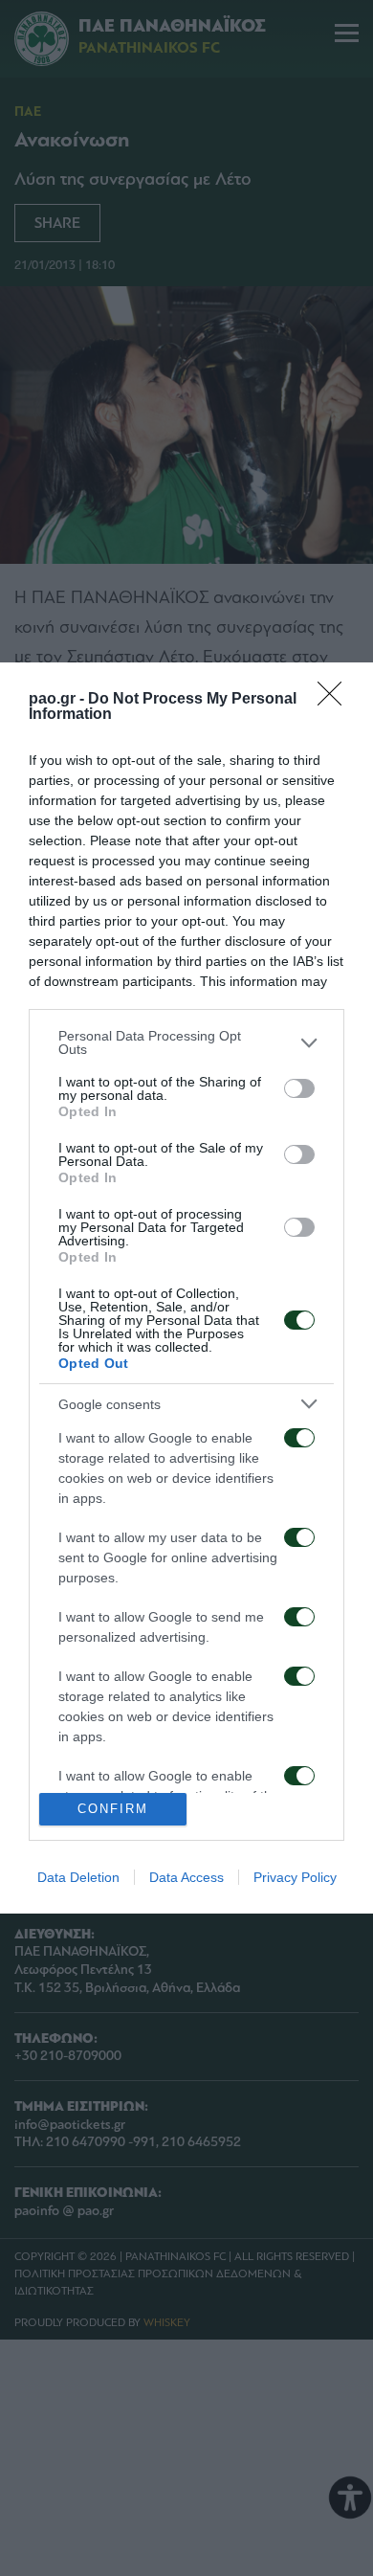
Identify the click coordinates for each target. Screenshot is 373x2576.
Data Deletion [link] (78, 1877)
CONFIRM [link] (113, 1809)
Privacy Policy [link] (295, 1877)
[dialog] (186, 1288)
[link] (336, 700)
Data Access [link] (186, 1877)
